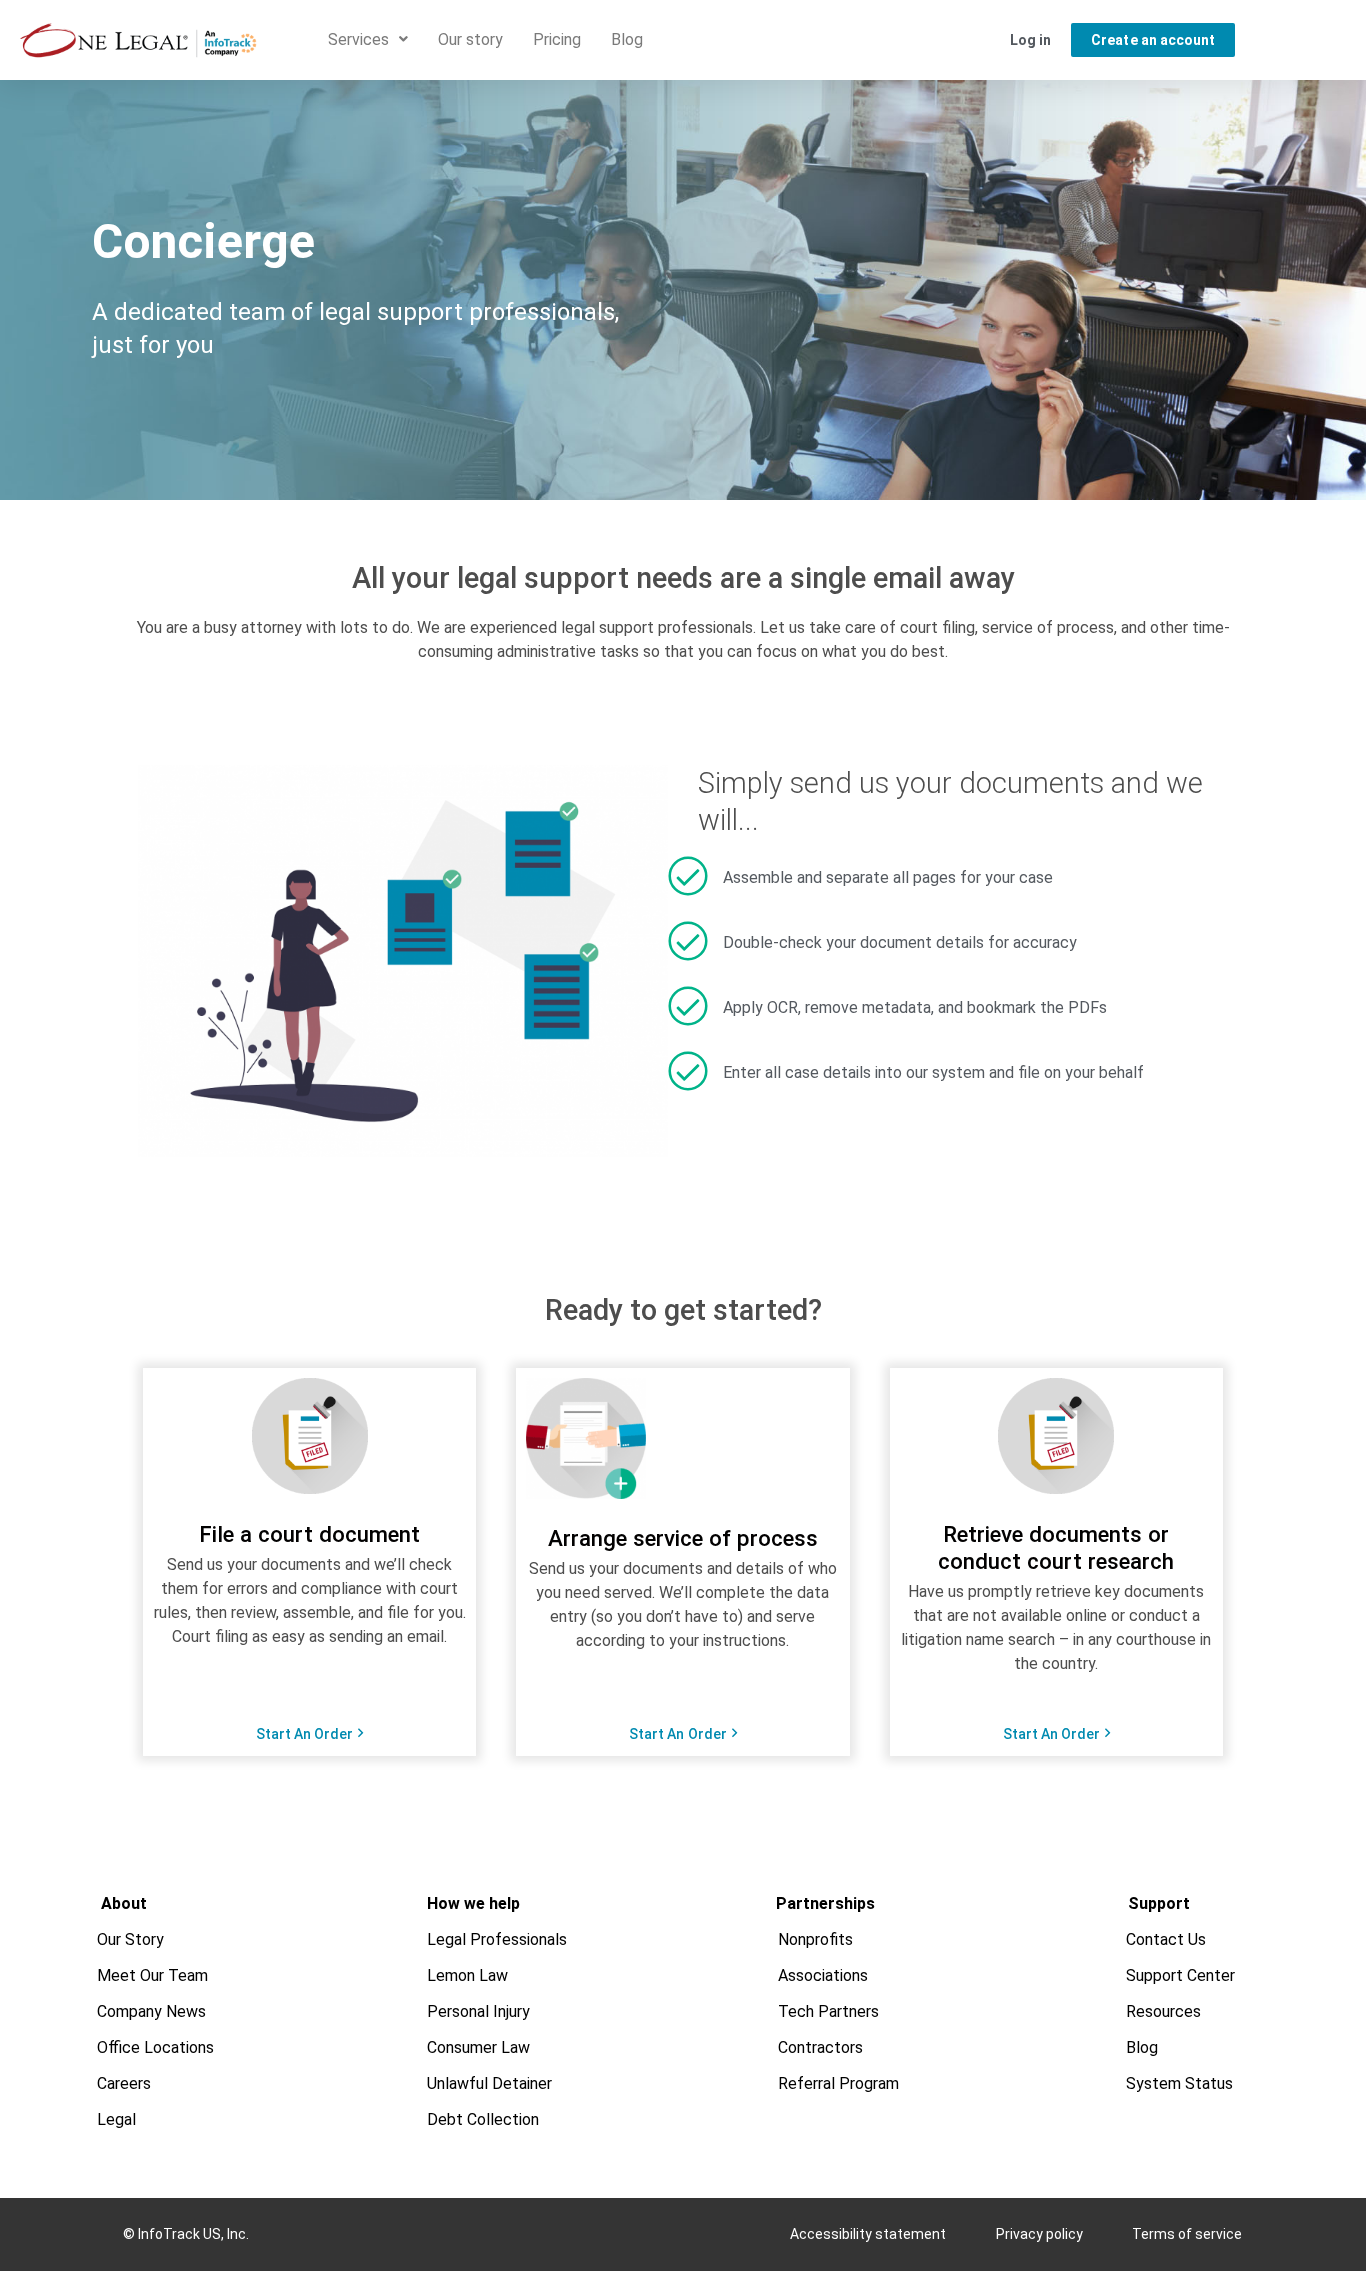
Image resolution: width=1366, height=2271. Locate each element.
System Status (1179, 2083)
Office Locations (155, 2047)
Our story (470, 39)
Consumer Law (478, 2047)
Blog (627, 39)
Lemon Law (467, 1975)
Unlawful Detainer (489, 2083)
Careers (124, 2083)
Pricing (557, 39)
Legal (116, 2119)
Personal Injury (478, 2011)
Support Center (1180, 1975)
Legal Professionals (497, 1939)
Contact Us (1166, 1939)
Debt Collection (483, 2119)
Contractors (820, 2047)
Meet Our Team (152, 1975)
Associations (823, 1975)
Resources (1163, 2011)
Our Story (130, 1939)
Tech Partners (828, 2011)
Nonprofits (815, 1939)
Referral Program (838, 2083)
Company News (151, 2011)
